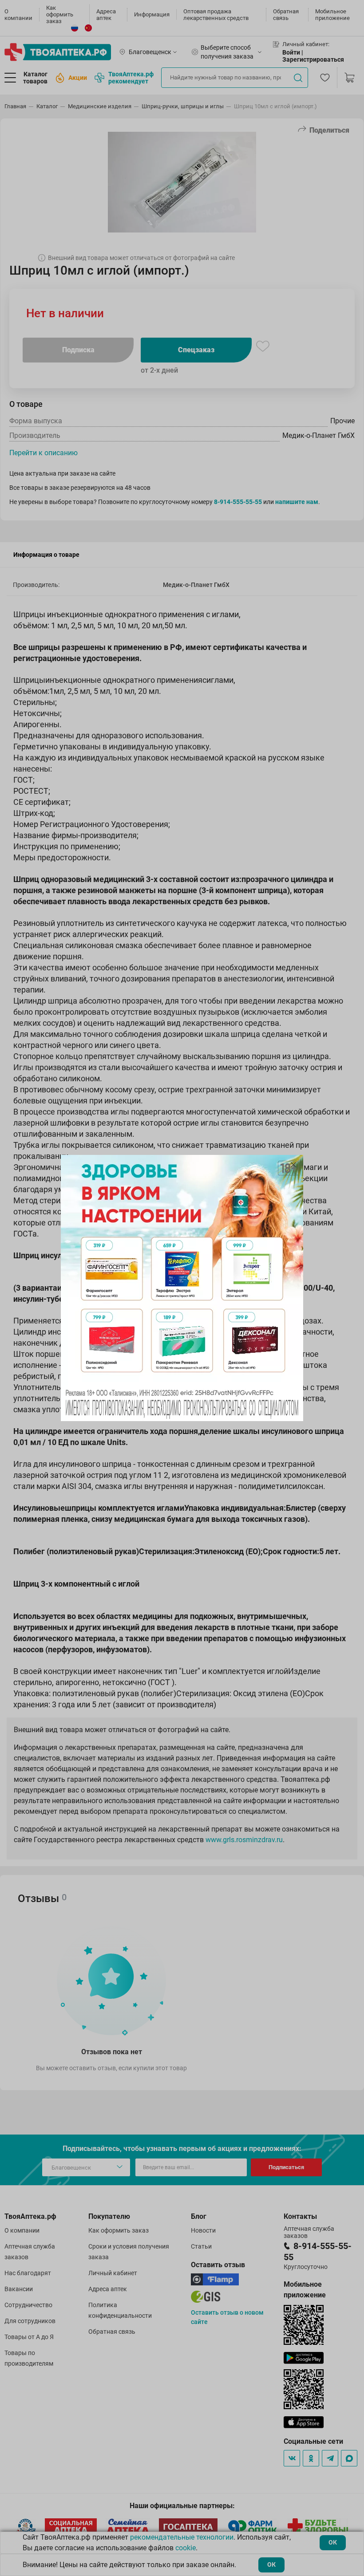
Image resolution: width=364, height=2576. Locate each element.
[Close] (293, 1165)
